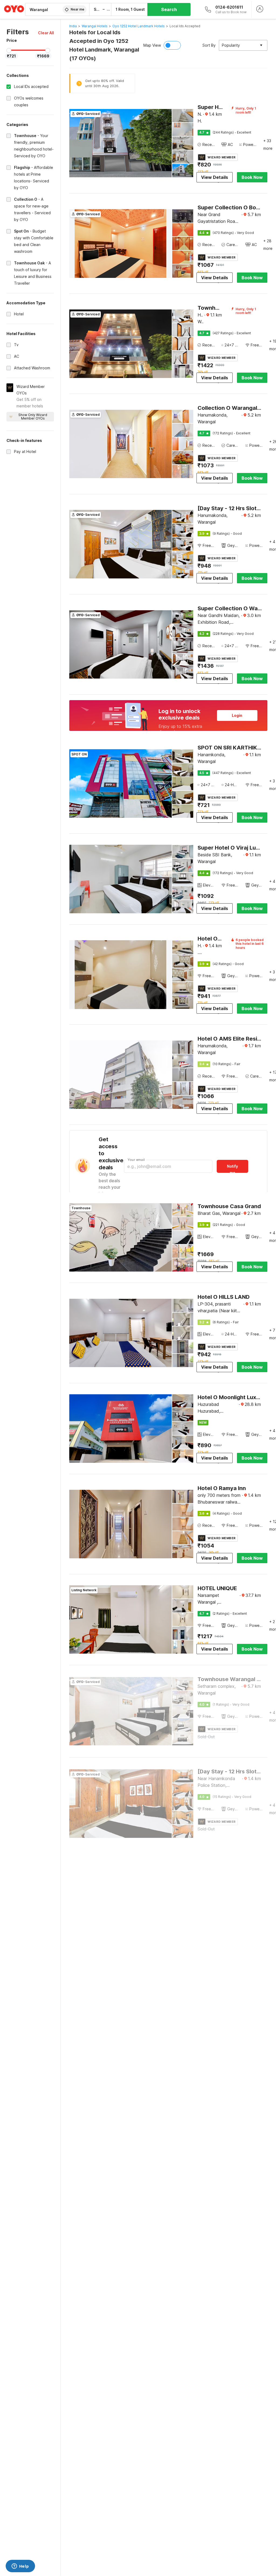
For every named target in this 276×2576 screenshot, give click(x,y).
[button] (46, 33)
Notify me (232, 1168)
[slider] (9, 50)
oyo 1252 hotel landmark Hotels (139, 26)
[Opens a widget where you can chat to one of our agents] (20, 2567)
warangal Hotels (95, 26)
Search (169, 9)
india (73, 26)
